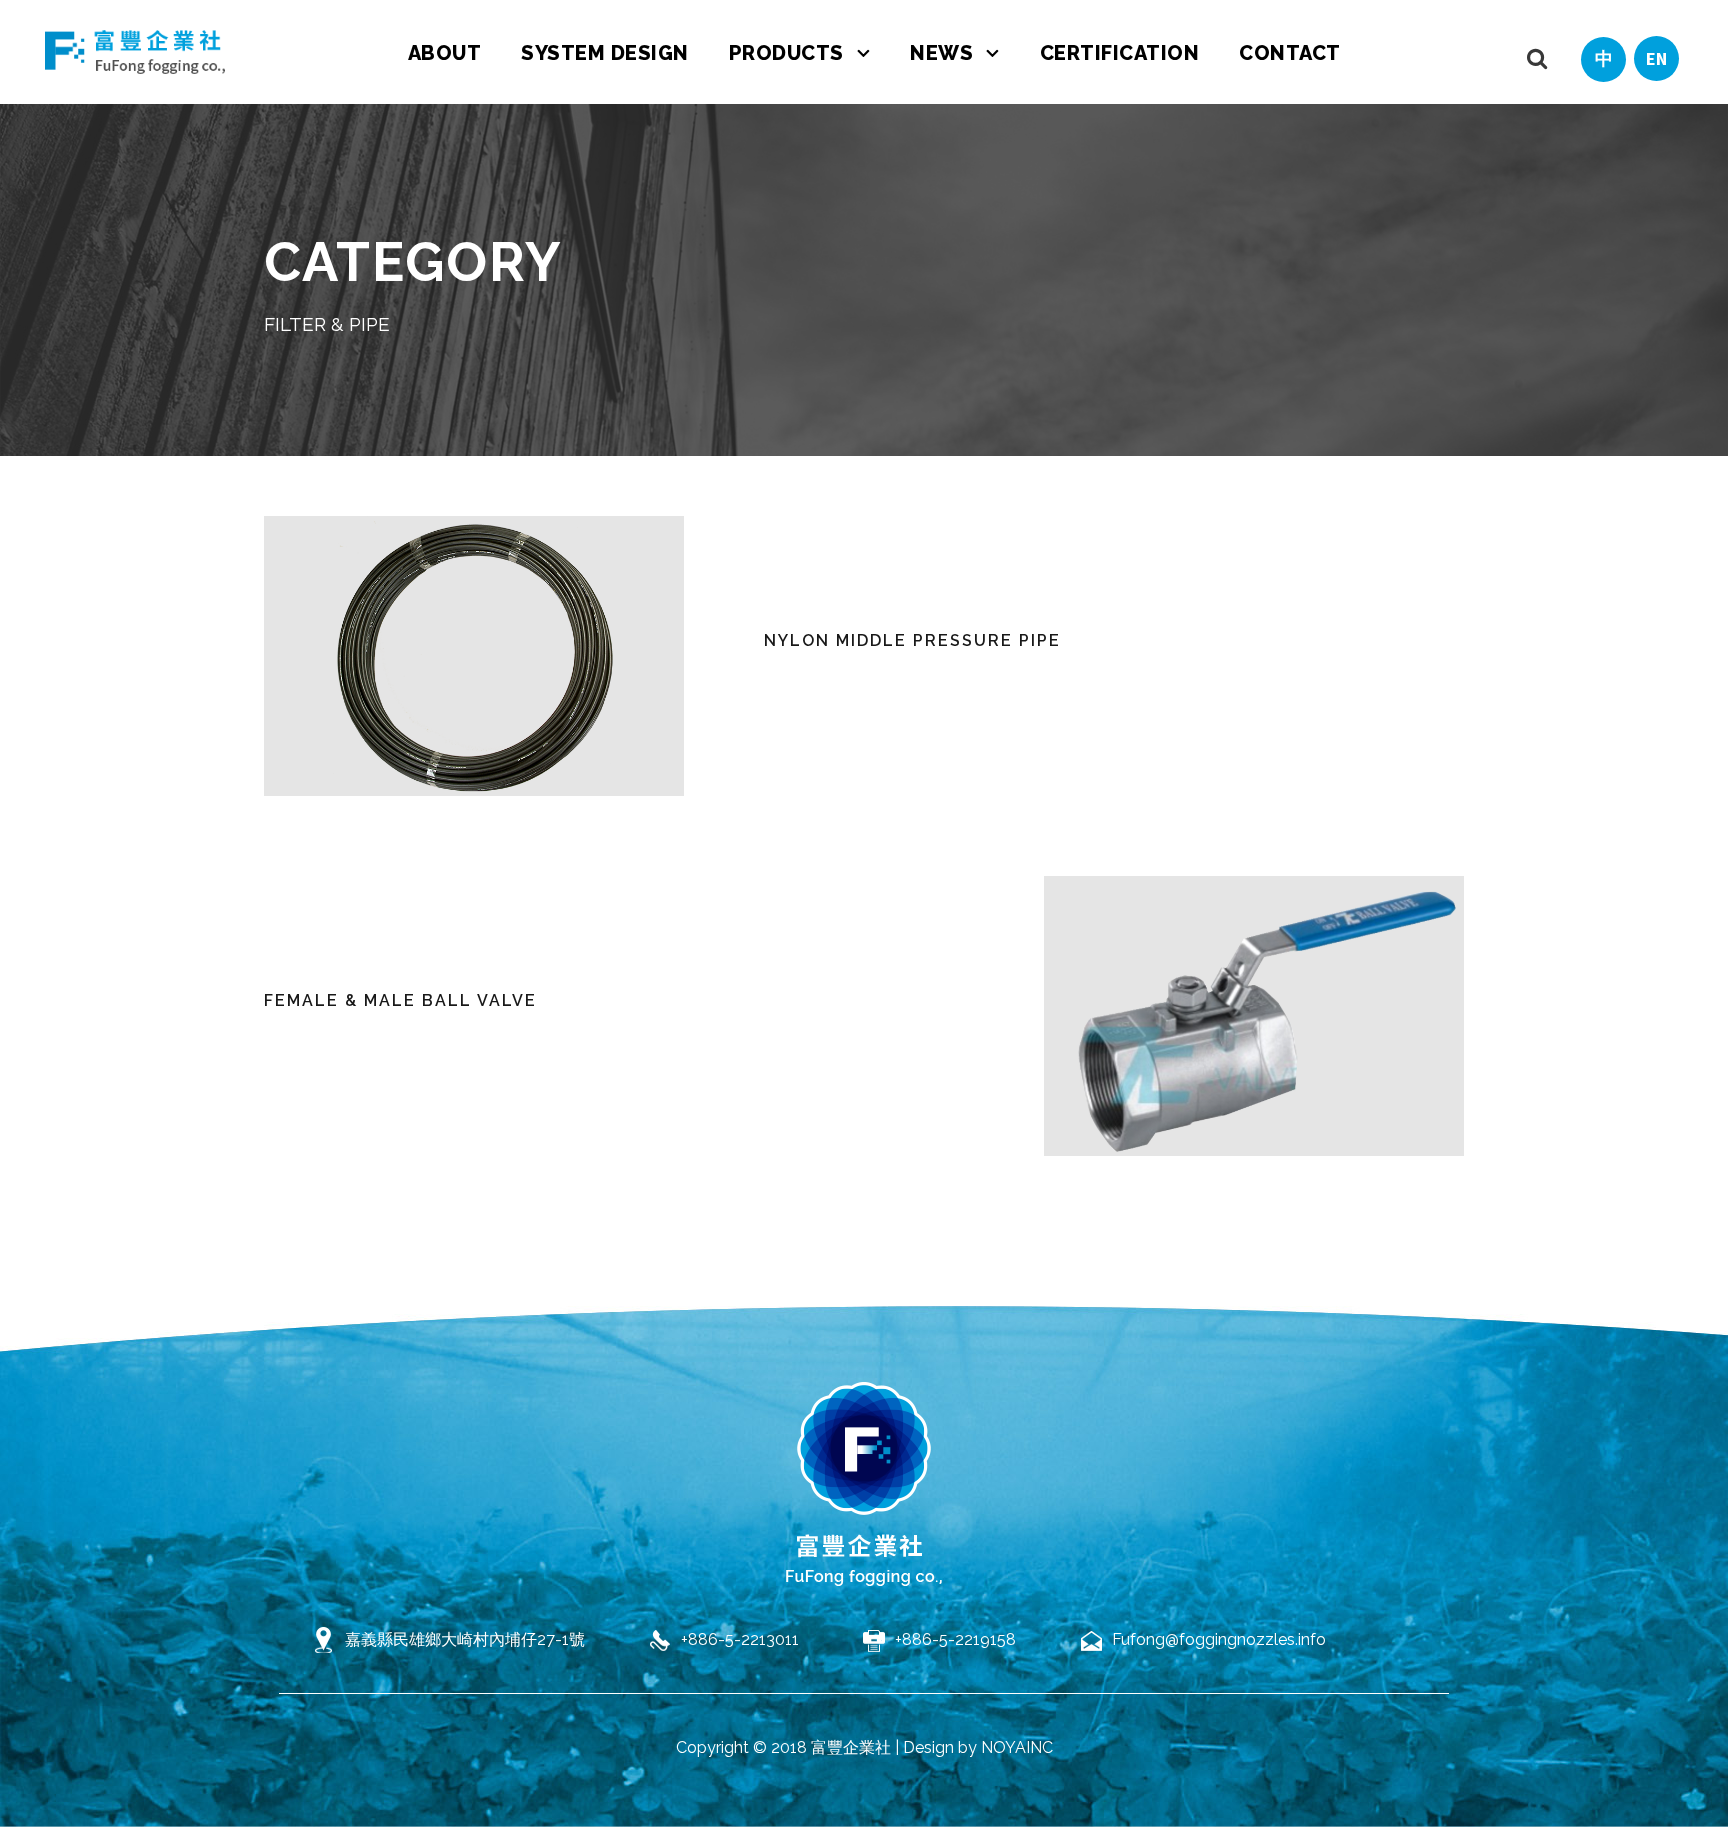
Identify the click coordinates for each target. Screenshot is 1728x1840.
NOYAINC (1017, 1747)
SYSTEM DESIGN (605, 53)
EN (1656, 58)
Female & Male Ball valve (400, 1000)
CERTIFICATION (1120, 53)
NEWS (941, 53)
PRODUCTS (786, 53)
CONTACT (1290, 53)
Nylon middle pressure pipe (912, 640)
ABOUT (445, 53)
